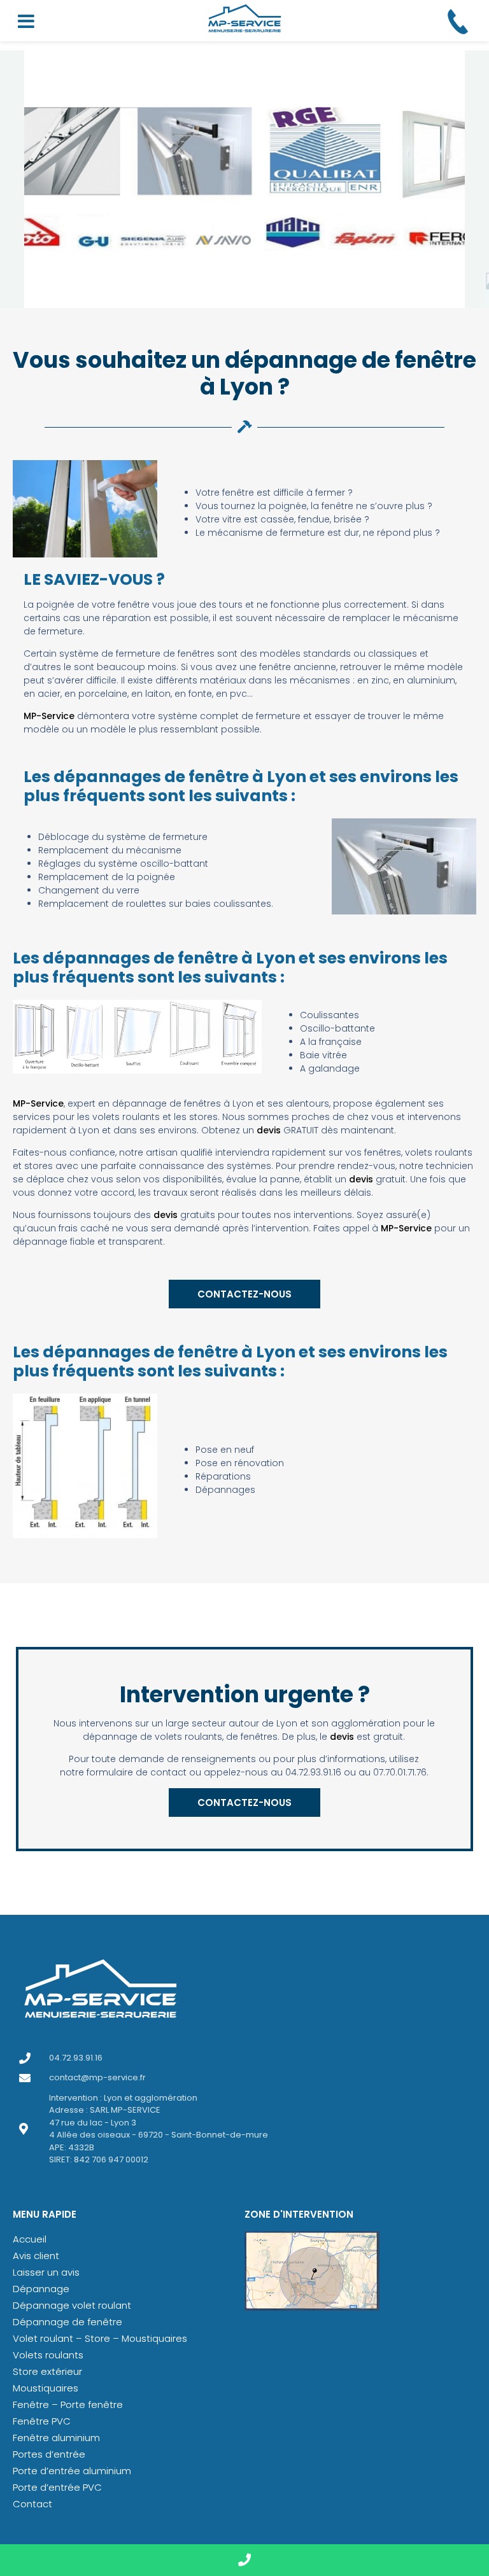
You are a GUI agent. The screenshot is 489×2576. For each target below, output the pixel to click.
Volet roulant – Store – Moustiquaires (100, 2338)
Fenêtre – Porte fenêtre (68, 2404)
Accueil (30, 2239)
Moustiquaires (46, 2388)
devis (269, 1130)
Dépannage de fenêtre (67, 2322)
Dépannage (41, 2289)
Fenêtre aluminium (56, 2438)
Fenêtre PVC (42, 2421)
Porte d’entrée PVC (57, 2487)
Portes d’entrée (49, 2454)
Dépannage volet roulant (72, 2305)
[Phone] (244, 2560)
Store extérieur (47, 2371)
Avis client (36, 2256)
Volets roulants (48, 2355)
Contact (32, 2504)
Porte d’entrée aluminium (72, 2471)
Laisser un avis (46, 2272)
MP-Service (49, 716)
